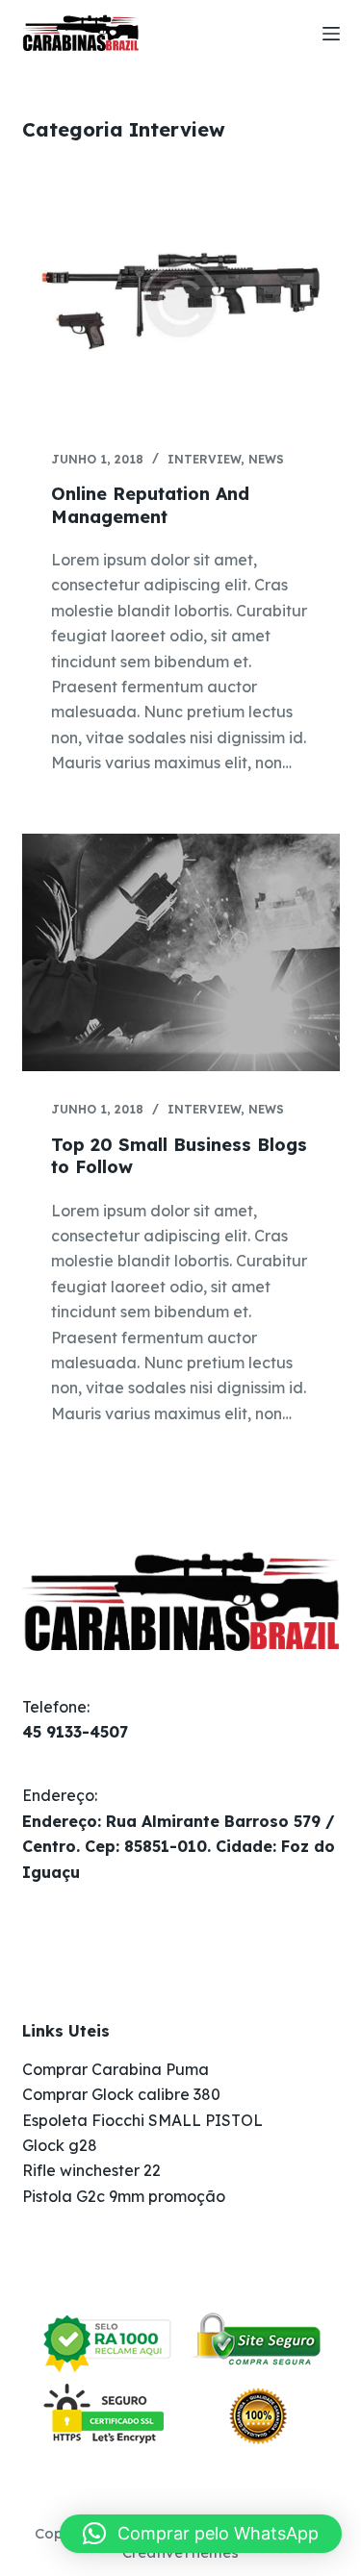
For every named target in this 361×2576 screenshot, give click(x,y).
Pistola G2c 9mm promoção (124, 2196)
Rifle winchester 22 (91, 2170)
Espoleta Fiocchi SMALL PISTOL (142, 2120)
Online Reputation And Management (150, 505)
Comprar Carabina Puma (116, 2069)
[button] (201, 2534)
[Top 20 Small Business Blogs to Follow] (181, 953)
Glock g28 (60, 2145)
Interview (204, 459)
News (266, 459)
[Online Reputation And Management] (181, 302)
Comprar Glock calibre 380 (121, 2094)
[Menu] (331, 34)
